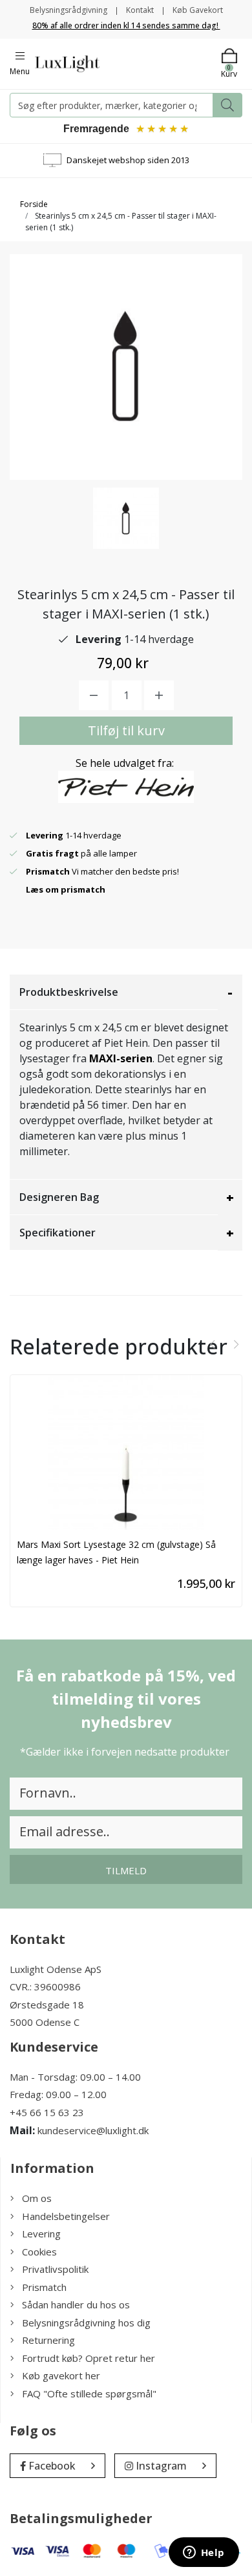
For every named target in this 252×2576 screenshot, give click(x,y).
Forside (34, 204)
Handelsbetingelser (66, 2216)
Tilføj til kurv (126, 730)
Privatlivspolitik (55, 2269)
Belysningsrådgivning (68, 10)
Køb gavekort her (61, 2375)
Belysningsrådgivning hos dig (86, 2323)
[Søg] (227, 105)
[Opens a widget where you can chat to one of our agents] (204, 2553)
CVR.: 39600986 (45, 1986)
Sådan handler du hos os (76, 2304)
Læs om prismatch (66, 889)
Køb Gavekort (198, 10)
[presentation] (213, 1345)
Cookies (39, 2252)
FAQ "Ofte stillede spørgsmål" (89, 2393)
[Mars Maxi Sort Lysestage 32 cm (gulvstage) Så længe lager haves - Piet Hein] (126, 1452)
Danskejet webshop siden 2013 (128, 160)
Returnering (48, 2340)
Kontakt (140, 10)
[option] (126, 518)
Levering (41, 2234)
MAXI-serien (121, 1058)
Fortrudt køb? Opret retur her (89, 2358)
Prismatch (44, 2287)
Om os (37, 2198)
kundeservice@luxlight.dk (93, 2130)
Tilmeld (126, 1870)
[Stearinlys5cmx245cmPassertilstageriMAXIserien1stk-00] (126, 518)
